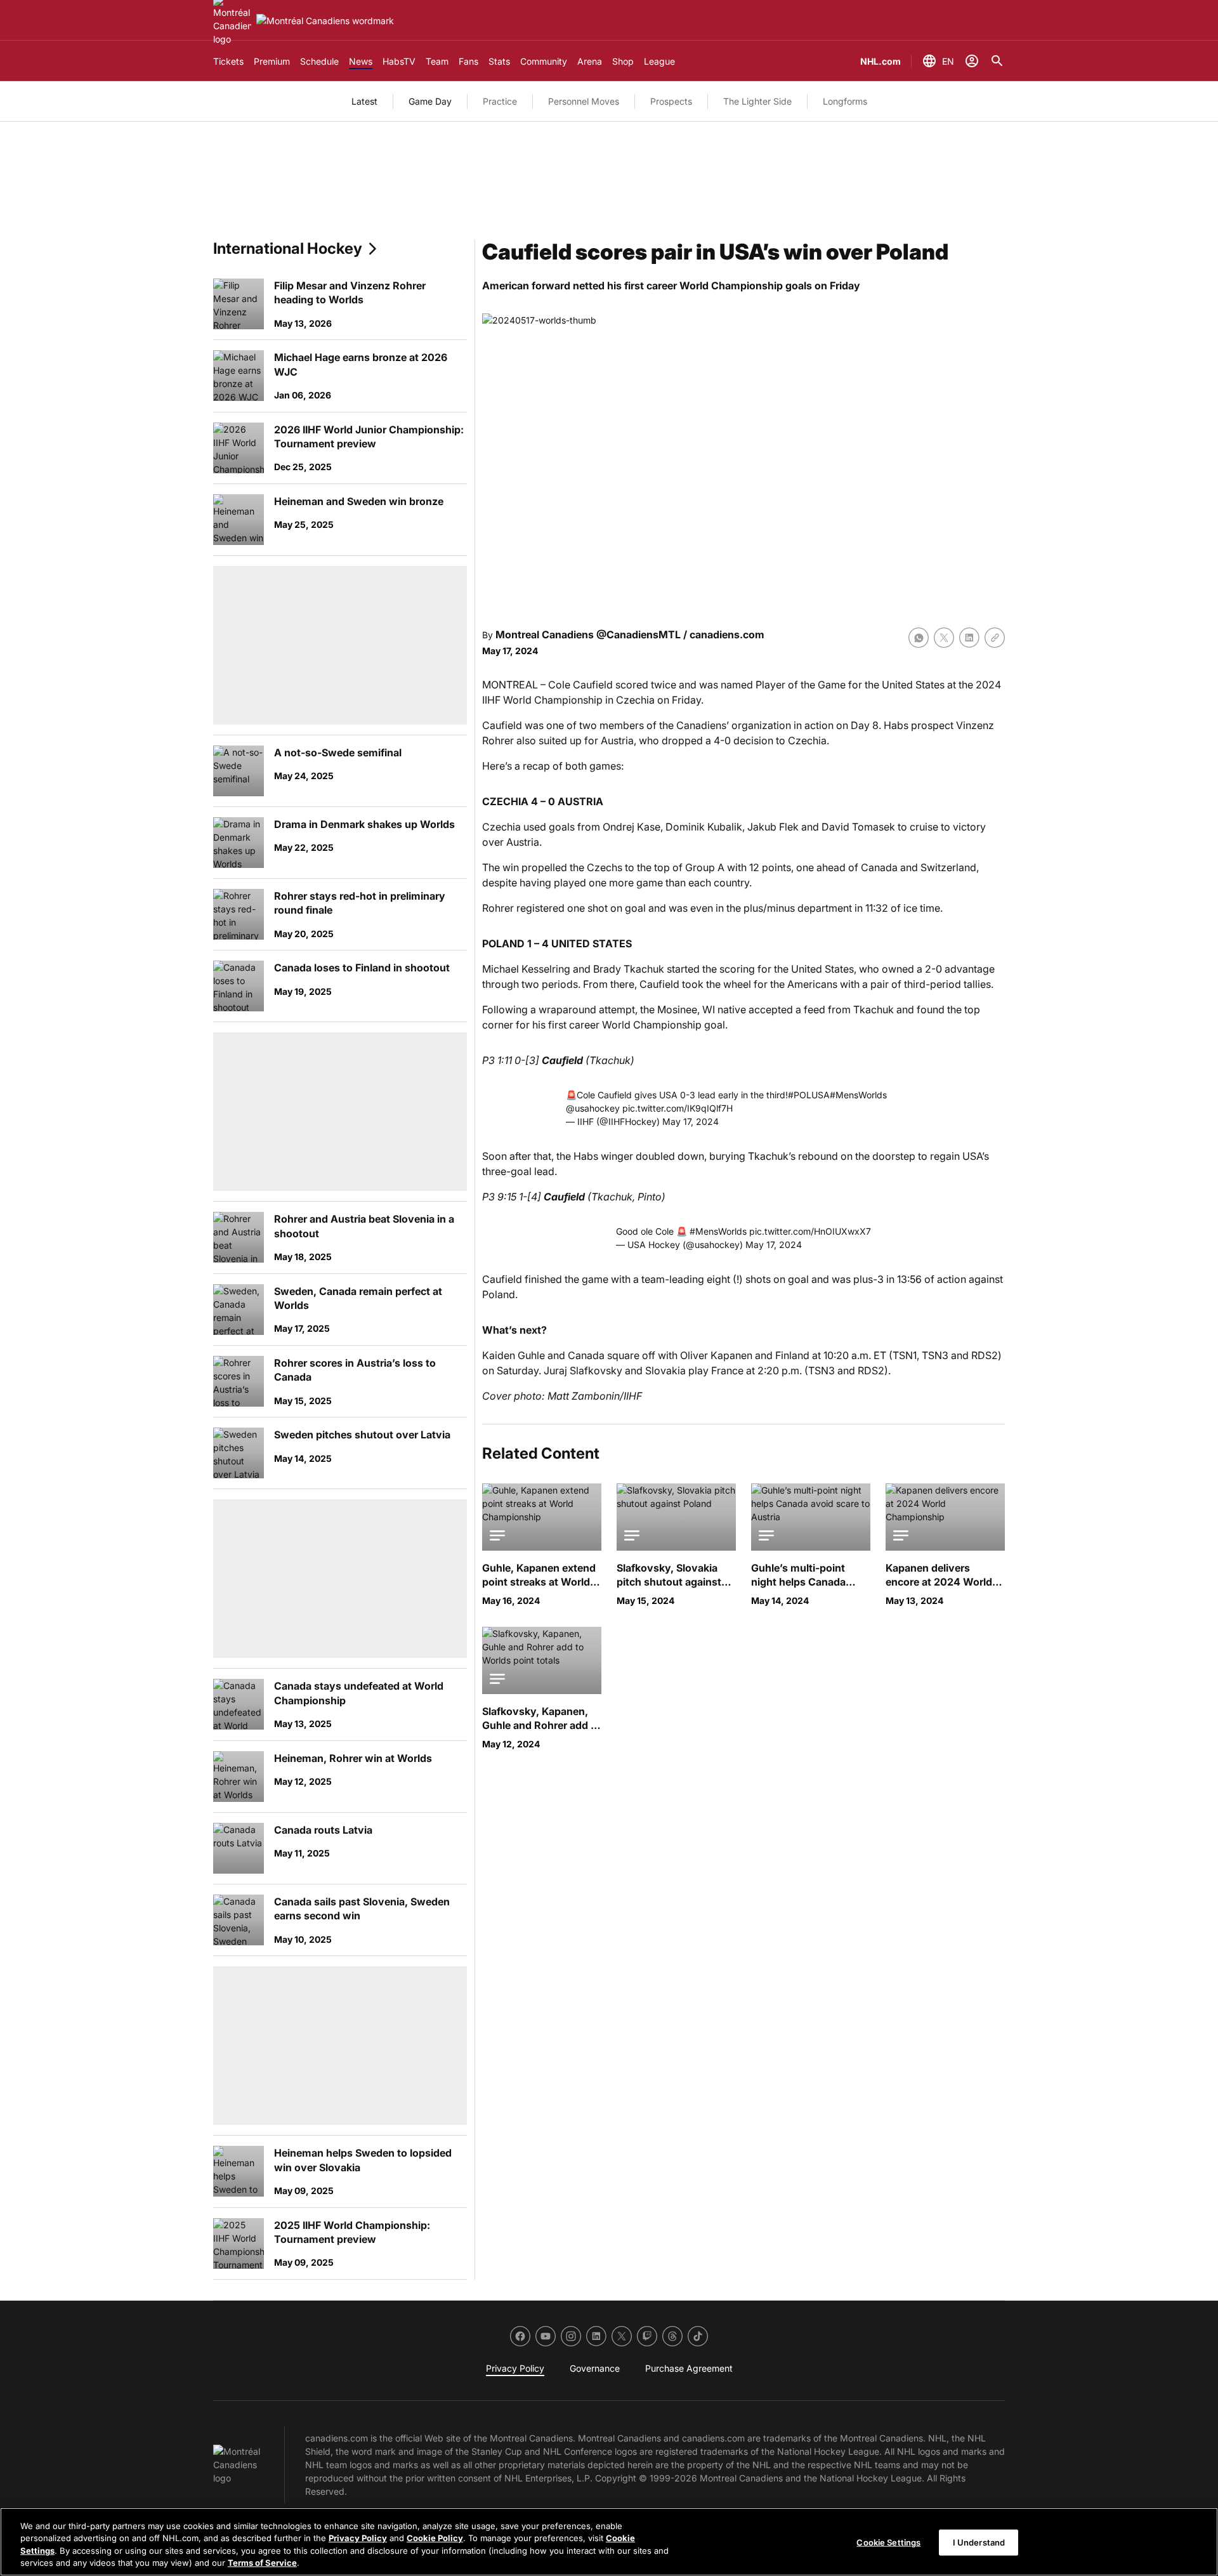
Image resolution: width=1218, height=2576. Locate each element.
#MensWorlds (858, 1095)
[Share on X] (944, 638)
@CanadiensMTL (638, 634)
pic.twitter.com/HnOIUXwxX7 (810, 1231)
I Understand (979, 2542)
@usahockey (593, 1108)
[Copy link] (995, 638)
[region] (609, 2542)
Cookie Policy (435, 2538)
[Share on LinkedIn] (969, 638)
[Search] (997, 61)
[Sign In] (972, 61)
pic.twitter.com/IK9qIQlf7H (678, 1108)
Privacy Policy (358, 2538)
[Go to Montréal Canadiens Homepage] (325, 21)
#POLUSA (809, 1095)
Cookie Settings (888, 2542)
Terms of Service (262, 2563)
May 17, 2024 (691, 1121)
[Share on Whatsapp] (919, 638)
